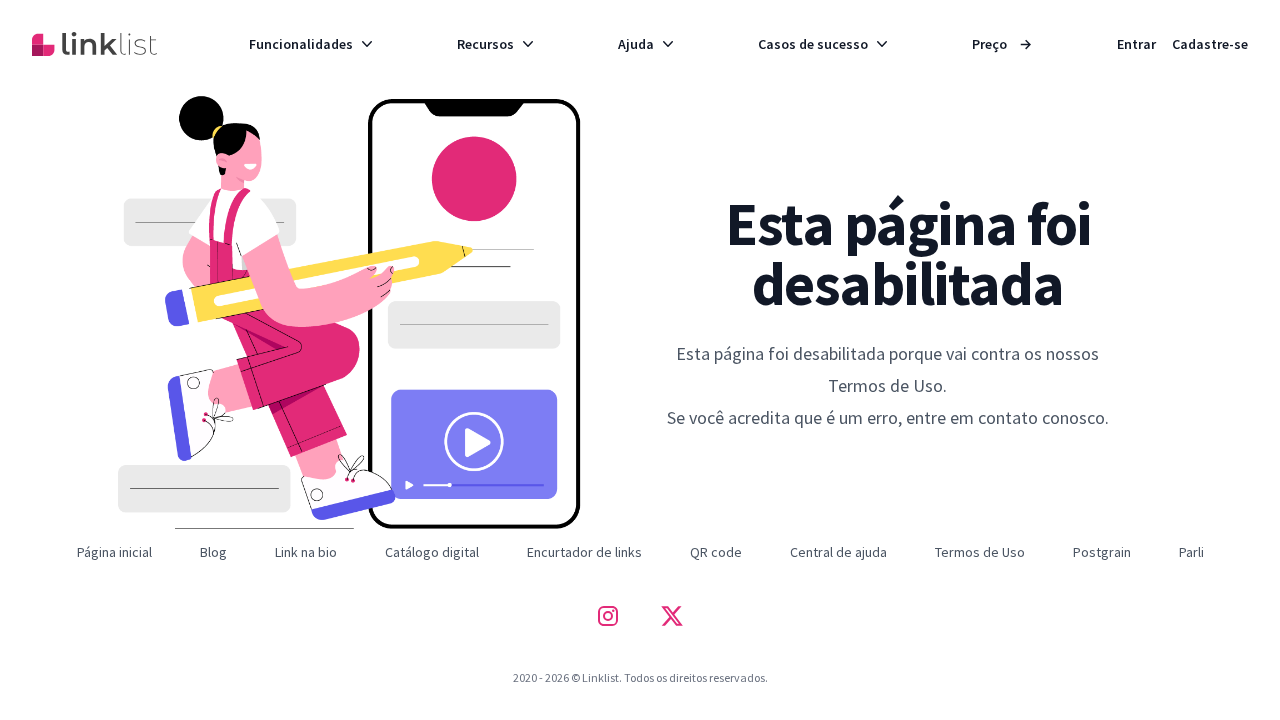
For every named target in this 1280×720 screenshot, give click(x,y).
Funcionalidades (301, 44)
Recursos (485, 44)
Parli (1191, 552)
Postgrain (1102, 552)
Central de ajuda (838, 552)
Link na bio (306, 552)
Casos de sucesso (813, 44)
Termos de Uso (980, 552)
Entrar (1136, 44)
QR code (716, 552)
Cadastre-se (1210, 44)
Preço (1002, 44)
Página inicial (114, 552)
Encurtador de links (584, 552)
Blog (213, 552)
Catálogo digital (432, 552)
